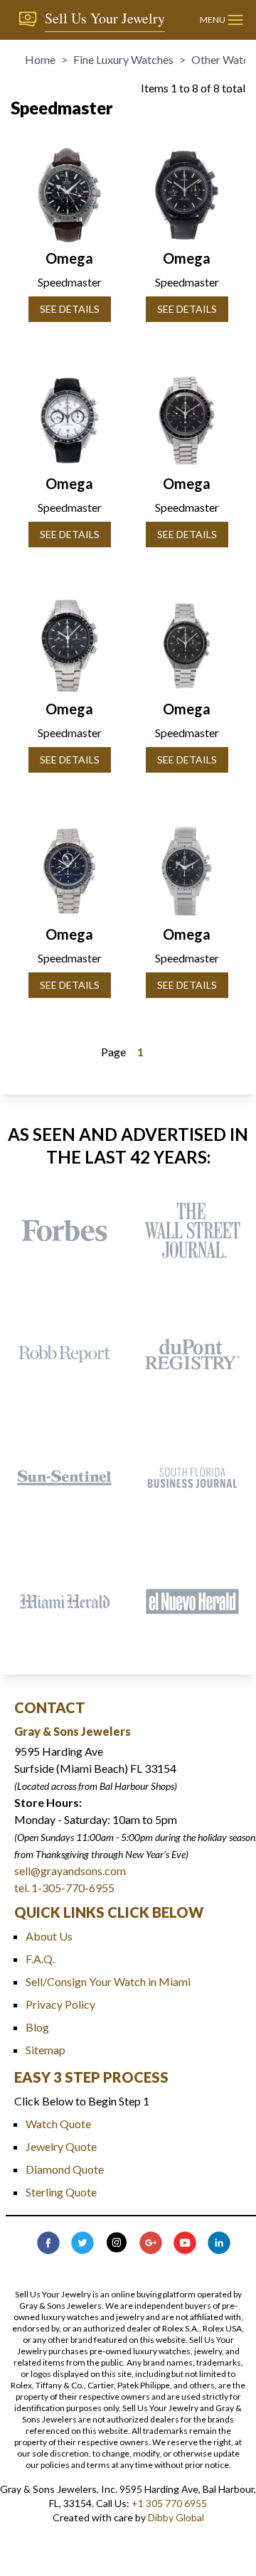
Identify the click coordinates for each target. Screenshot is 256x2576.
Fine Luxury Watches (123, 59)
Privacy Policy (60, 2004)
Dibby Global (176, 2517)
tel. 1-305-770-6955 (64, 1888)
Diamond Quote (65, 2169)
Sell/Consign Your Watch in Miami (108, 1981)
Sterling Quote (61, 2192)
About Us (49, 1936)
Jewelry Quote (61, 2146)
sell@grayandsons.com (70, 1871)
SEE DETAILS (70, 309)
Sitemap (46, 2050)
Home (40, 59)
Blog (37, 2027)
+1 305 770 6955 (169, 2503)
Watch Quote (58, 2124)
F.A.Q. (40, 1959)
